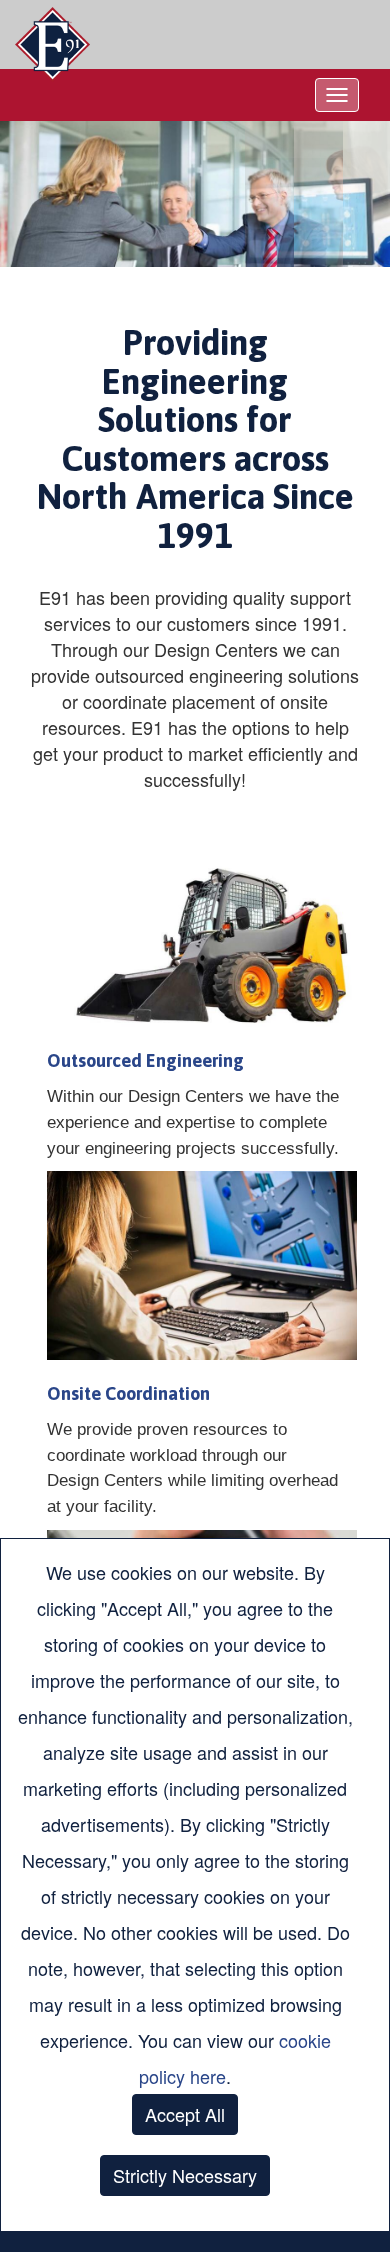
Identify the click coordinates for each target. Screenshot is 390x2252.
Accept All (185, 2114)
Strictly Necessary (185, 2175)
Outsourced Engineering (145, 1060)
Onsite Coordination (128, 1393)
